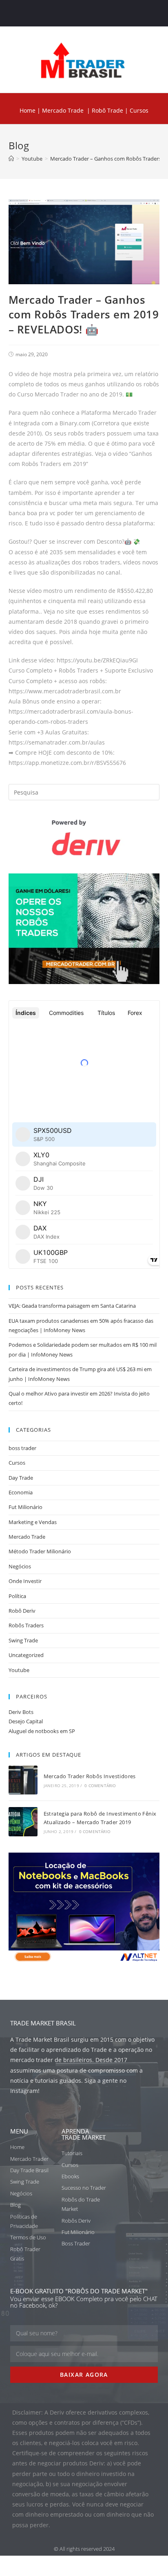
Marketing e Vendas (33, 1522)
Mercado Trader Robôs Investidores (90, 1776)
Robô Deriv (22, 1611)
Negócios (20, 1566)
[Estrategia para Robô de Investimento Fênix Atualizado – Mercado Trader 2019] (23, 1821)
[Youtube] (108, 13)
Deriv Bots (21, 1712)
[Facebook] (60, 13)
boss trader (22, 1448)
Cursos (17, 1463)
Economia (21, 1492)
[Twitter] (76, 13)
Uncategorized (26, 1655)
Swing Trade (23, 1640)
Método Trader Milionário (40, 1551)
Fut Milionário (25, 1507)
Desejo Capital (26, 1721)
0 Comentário (100, 1786)
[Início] (11, 159)
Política (17, 1596)
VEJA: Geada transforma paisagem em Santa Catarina (72, 1306)
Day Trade (21, 1478)
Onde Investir (25, 1581)
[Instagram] (92, 13)
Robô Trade (107, 110)
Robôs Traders (26, 1625)
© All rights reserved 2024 (84, 2549)
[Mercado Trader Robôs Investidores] (23, 1780)
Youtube (19, 1670)
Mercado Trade (63, 110)
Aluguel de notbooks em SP (42, 1731)
